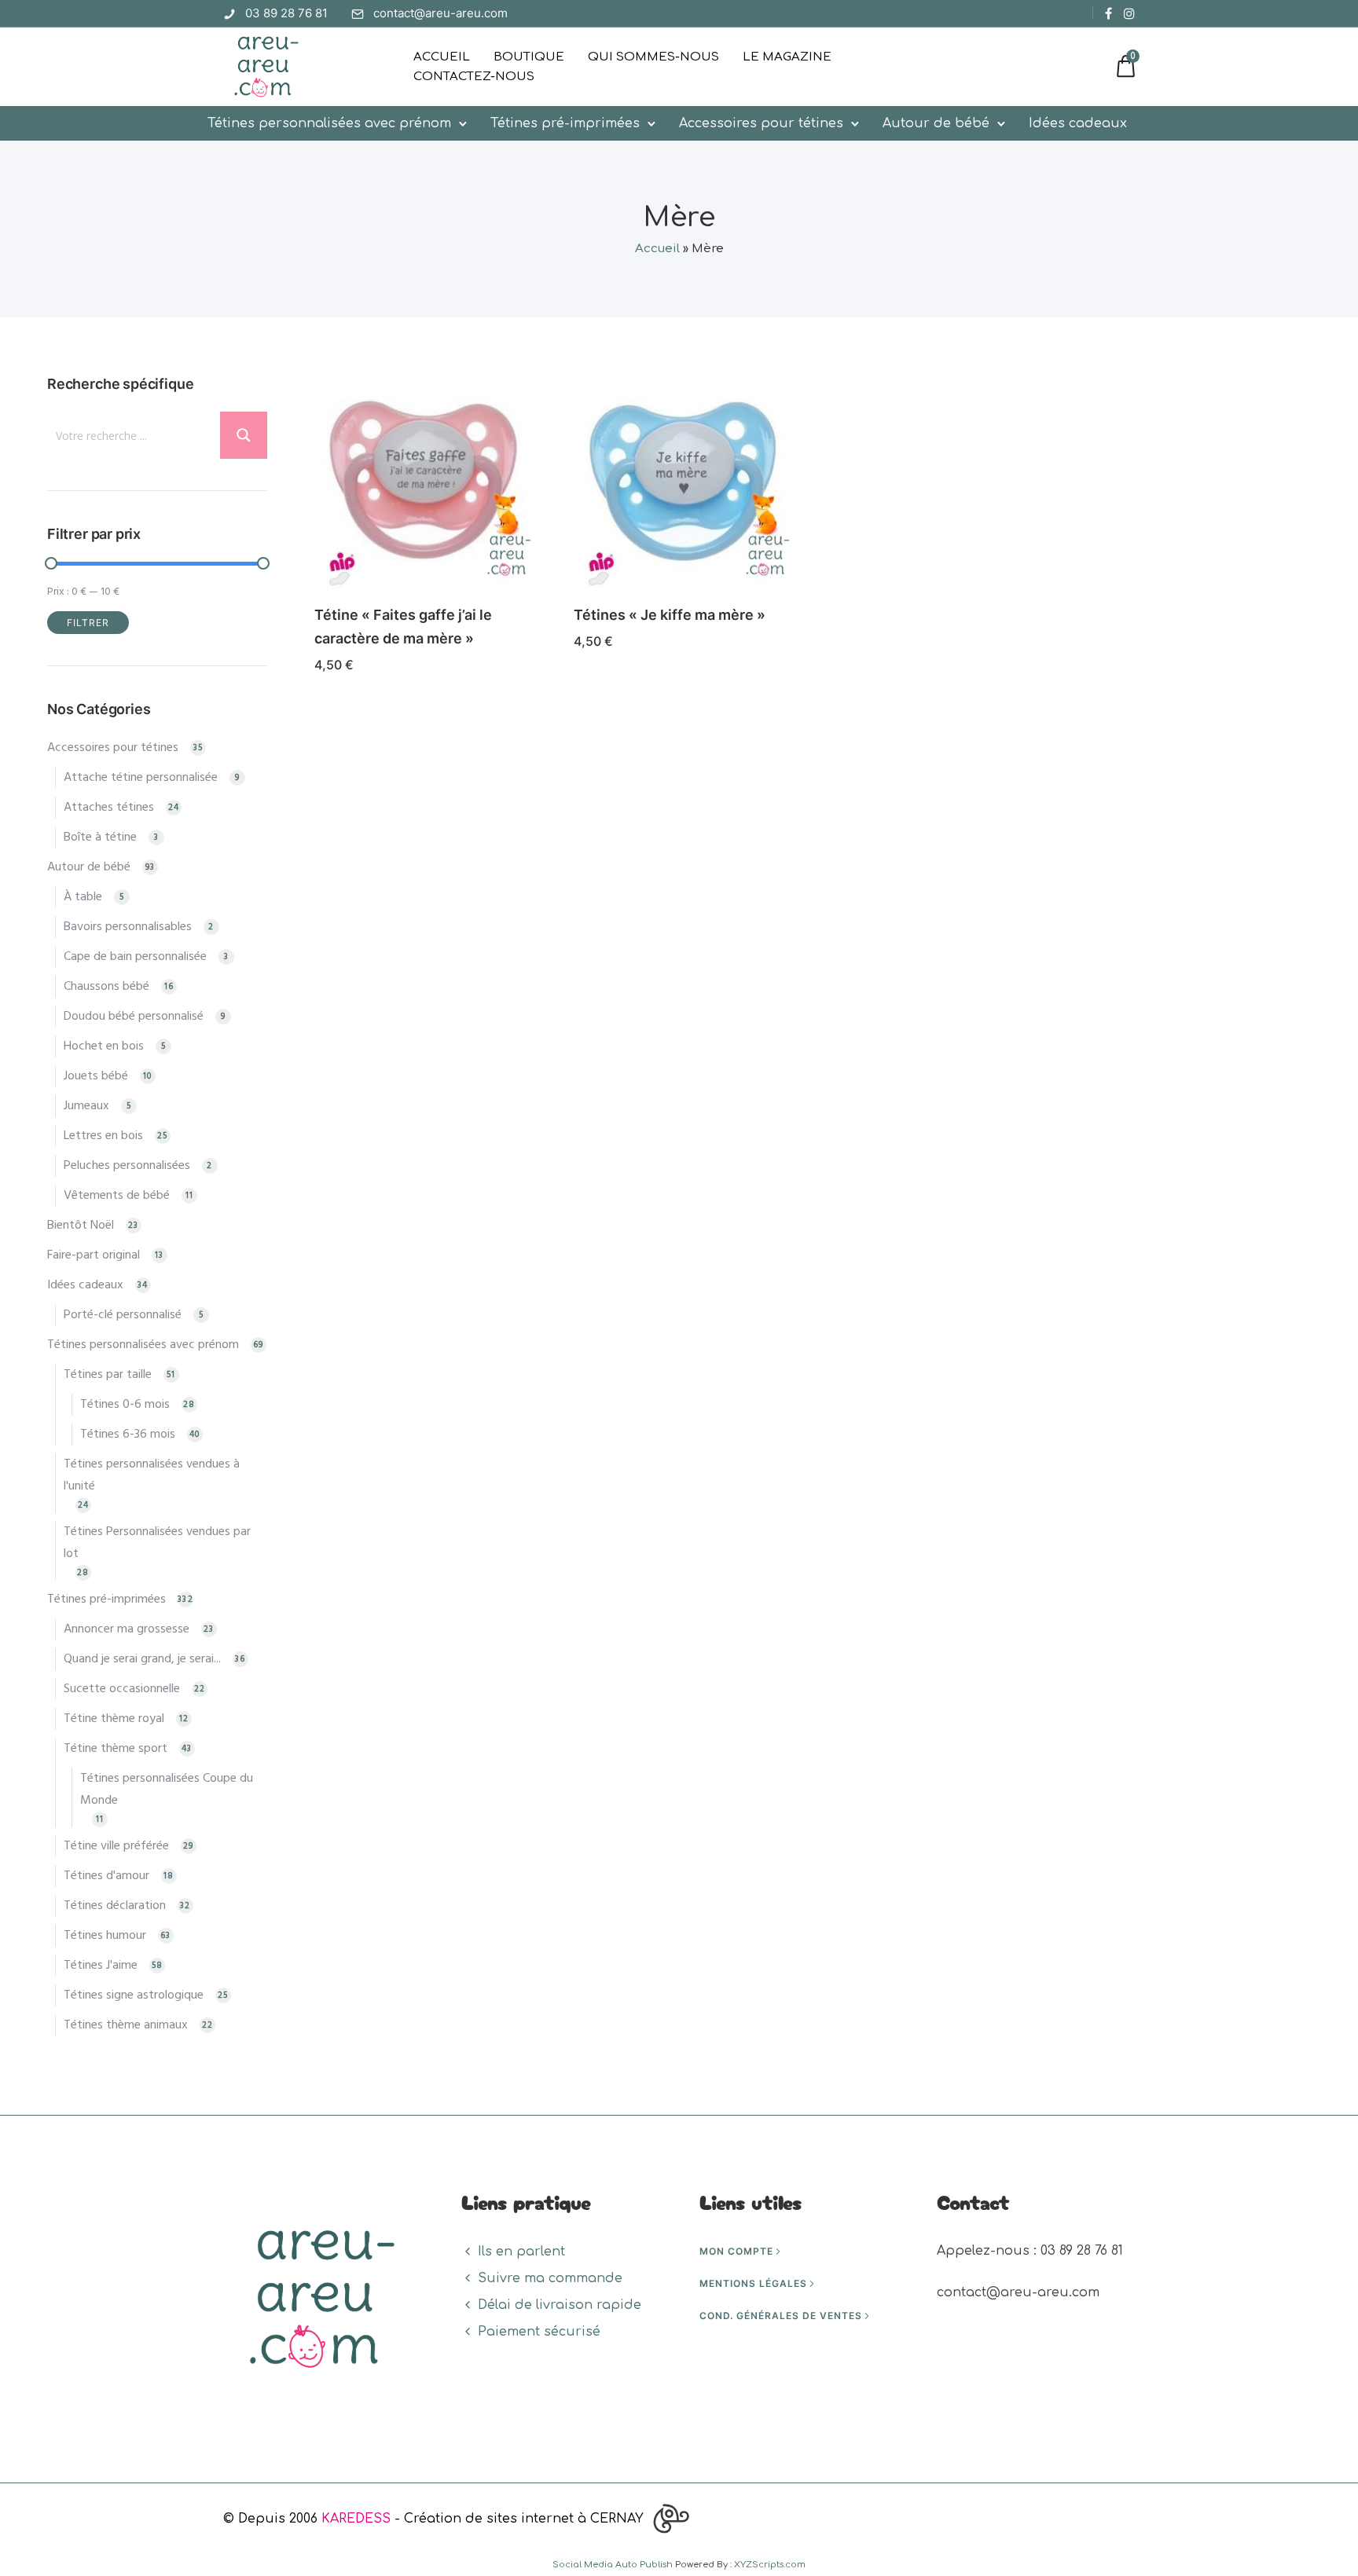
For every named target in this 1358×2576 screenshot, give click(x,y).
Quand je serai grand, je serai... (142, 1659)
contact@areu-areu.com (440, 13)
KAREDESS (356, 2519)
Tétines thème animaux (126, 2025)
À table (83, 897)
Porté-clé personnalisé (123, 1315)
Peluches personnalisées (127, 1166)
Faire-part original (94, 1255)
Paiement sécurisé (539, 2332)
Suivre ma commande (550, 2278)
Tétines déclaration (115, 1906)
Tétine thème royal (114, 1719)
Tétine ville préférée (116, 1846)
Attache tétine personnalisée (141, 778)
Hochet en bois (104, 1046)
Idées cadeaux (1078, 123)
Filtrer (88, 623)
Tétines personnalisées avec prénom (329, 123)
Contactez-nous (474, 77)
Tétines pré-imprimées (565, 123)
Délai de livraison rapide (560, 2305)
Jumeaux (86, 1106)
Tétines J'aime (101, 1966)
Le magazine (787, 57)
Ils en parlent (521, 2252)
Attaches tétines (109, 808)
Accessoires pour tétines (761, 123)
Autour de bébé (936, 123)
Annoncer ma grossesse (127, 1629)
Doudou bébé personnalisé (134, 1017)
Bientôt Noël (81, 1226)
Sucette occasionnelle (122, 1689)
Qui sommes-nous (653, 57)
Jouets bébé (96, 1076)
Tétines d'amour (106, 1876)
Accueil (442, 57)
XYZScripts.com (770, 2565)
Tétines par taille (108, 1375)
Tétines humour (105, 1936)
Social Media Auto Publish (613, 2565)
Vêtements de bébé (117, 1196)
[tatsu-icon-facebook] (1108, 13)
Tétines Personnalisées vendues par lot (157, 1543)
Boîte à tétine (100, 837)
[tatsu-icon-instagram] (1129, 13)
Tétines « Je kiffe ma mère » (670, 615)
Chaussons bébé (106, 987)
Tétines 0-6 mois (125, 1405)
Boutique (529, 57)
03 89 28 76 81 (286, 13)
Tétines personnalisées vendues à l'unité (152, 1475)
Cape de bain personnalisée (135, 957)
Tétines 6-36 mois (128, 1435)
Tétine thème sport (116, 1749)
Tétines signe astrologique (134, 1995)
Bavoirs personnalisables (128, 927)
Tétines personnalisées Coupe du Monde (167, 1790)
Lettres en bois (103, 1136)
